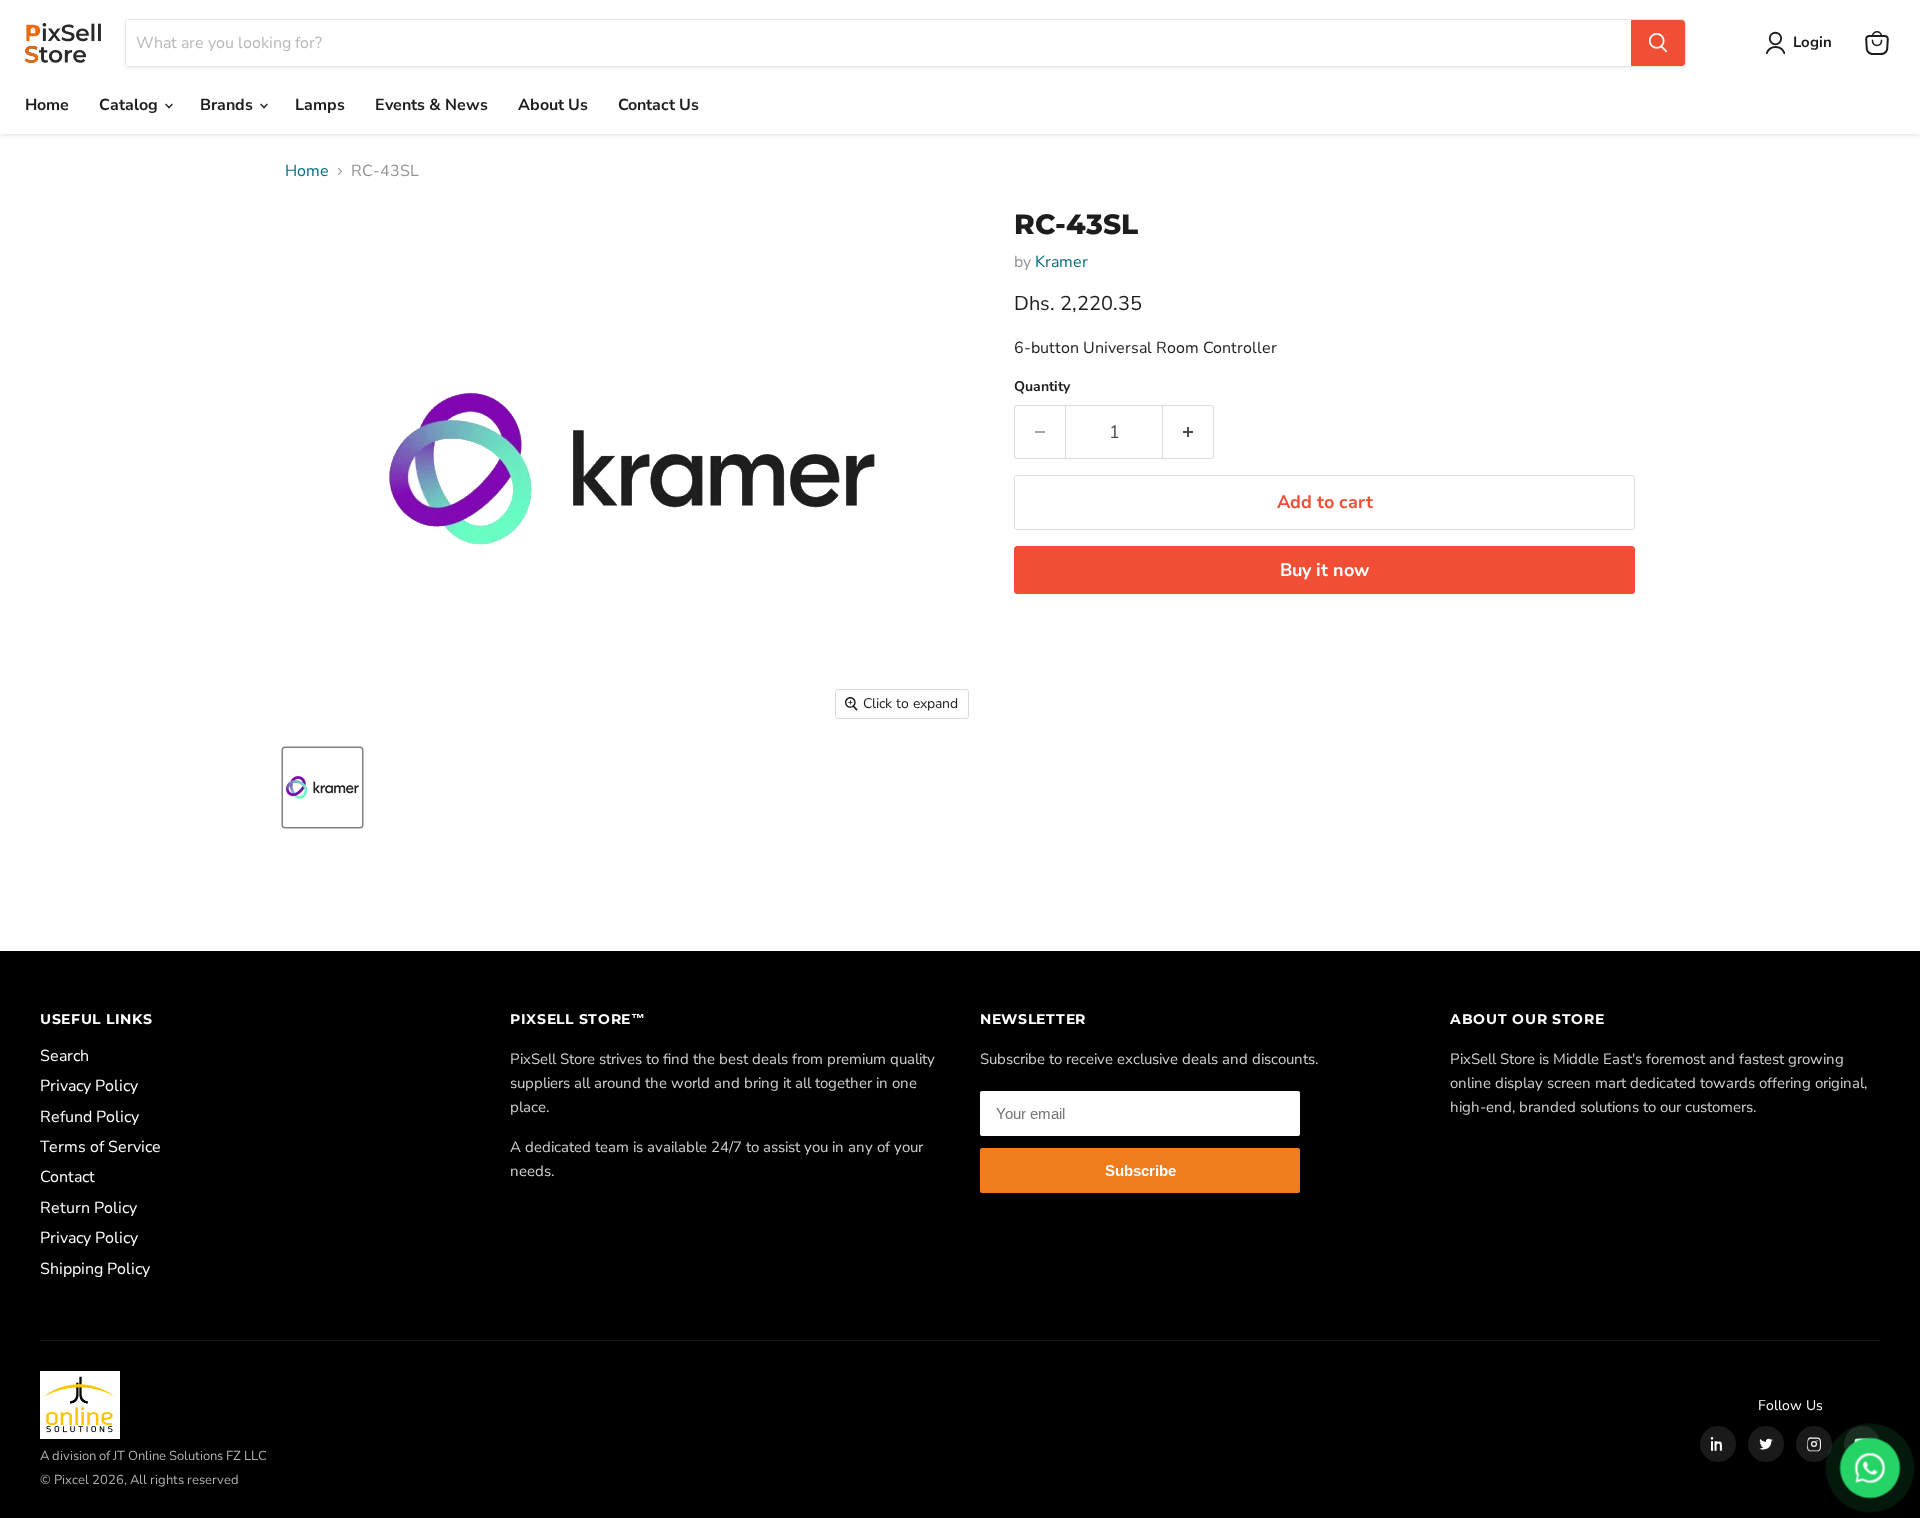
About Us (553, 105)
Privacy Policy (89, 1086)
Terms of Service (100, 1147)
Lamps (320, 105)
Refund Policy (89, 1117)
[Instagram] (1814, 1444)
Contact (67, 1177)
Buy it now (1324, 570)
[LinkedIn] (1718, 1444)
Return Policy (88, 1208)
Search (64, 1056)
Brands (228, 105)
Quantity (1042, 387)
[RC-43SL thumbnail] (322, 787)
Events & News (431, 105)
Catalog (130, 105)
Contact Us (658, 105)
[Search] (1658, 43)
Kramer (1061, 262)
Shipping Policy (95, 1269)
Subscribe (1140, 1170)
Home (47, 105)
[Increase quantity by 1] (1188, 432)
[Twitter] (1766, 1444)
